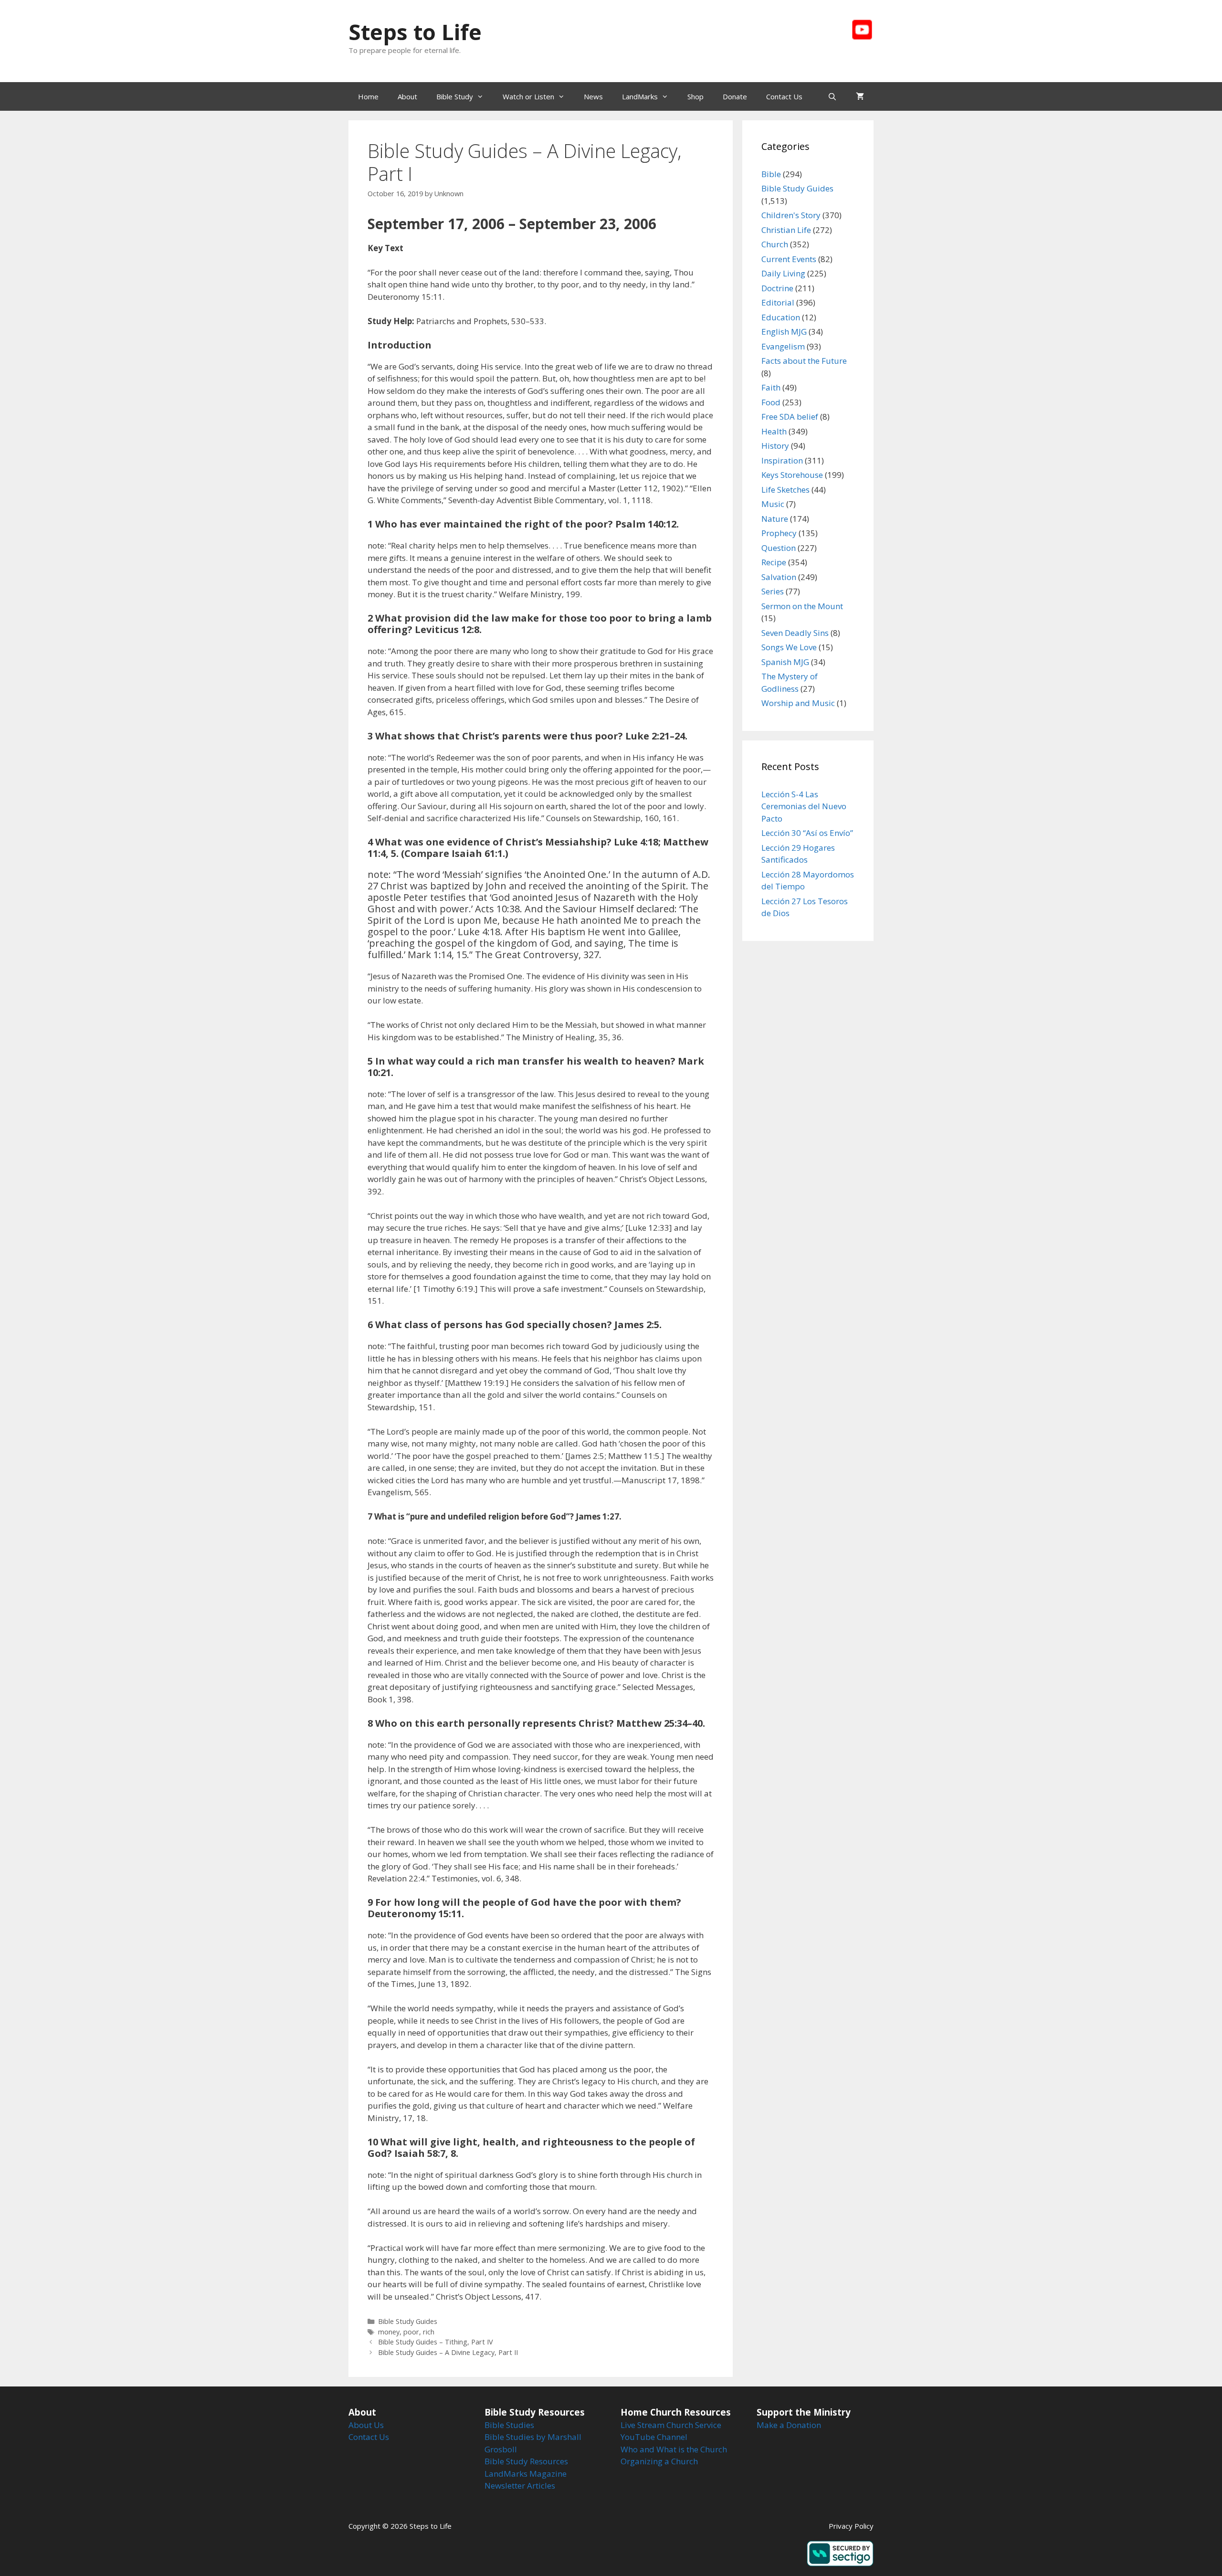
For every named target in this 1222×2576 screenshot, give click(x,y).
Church (775, 244)
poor (411, 2332)
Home (368, 96)
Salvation (779, 577)
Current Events (789, 259)
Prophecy (779, 533)
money (389, 2332)
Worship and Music (798, 703)
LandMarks (640, 96)
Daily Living (783, 273)
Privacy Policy (851, 2526)
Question (779, 548)
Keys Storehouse (792, 475)
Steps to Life (415, 32)
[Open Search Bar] (832, 96)
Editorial (778, 302)
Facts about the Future (804, 361)
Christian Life (786, 230)
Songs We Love (789, 647)
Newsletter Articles (520, 2486)
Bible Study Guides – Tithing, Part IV (436, 2342)
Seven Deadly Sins (795, 633)
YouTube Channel (654, 2437)
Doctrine (777, 288)
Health (774, 431)
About (407, 96)
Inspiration (782, 460)
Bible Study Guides (408, 2321)
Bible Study (455, 96)
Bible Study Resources (526, 2461)
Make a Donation (789, 2425)
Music (773, 504)
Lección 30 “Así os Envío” (807, 833)
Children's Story (791, 215)
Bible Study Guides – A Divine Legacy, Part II (448, 2352)
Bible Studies (509, 2425)
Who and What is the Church (674, 2449)
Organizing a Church (659, 2461)
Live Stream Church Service (671, 2425)
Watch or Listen (528, 96)
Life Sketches (785, 490)
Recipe (774, 562)
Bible (771, 174)
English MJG (784, 332)
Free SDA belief (790, 417)
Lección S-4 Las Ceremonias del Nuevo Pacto (804, 806)
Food (771, 402)
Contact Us (784, 96)
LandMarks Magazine (526, 2474)
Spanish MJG (785, 662)
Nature (775, 519)
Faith (771, 387)
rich (429, 2332)
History (775, 446)
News (593, 96)
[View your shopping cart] (860, 96)
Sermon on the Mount (802, 606)
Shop (695, 96)
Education (781, 317)
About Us (366, 2425)
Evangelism (783, 346)
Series (773, 591)
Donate (735, 96)
